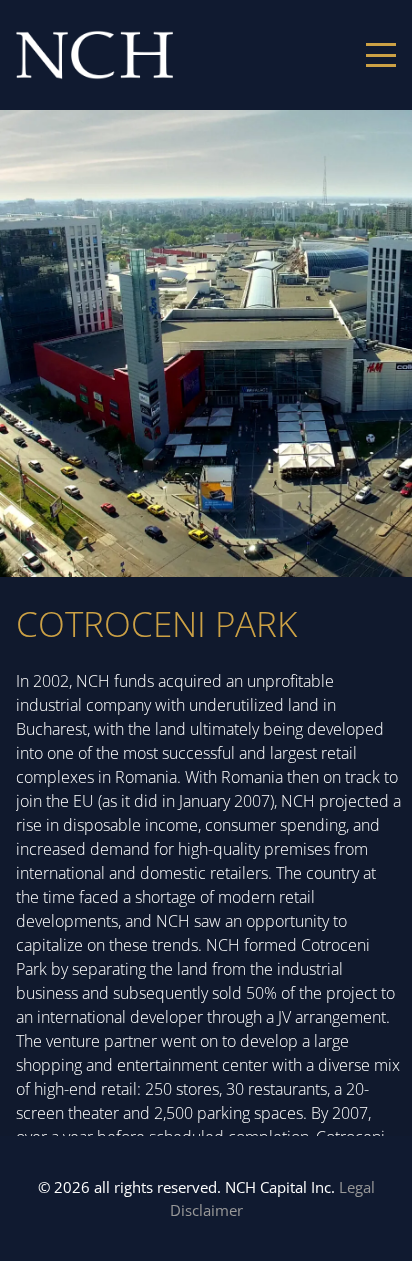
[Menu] (381, 55)
